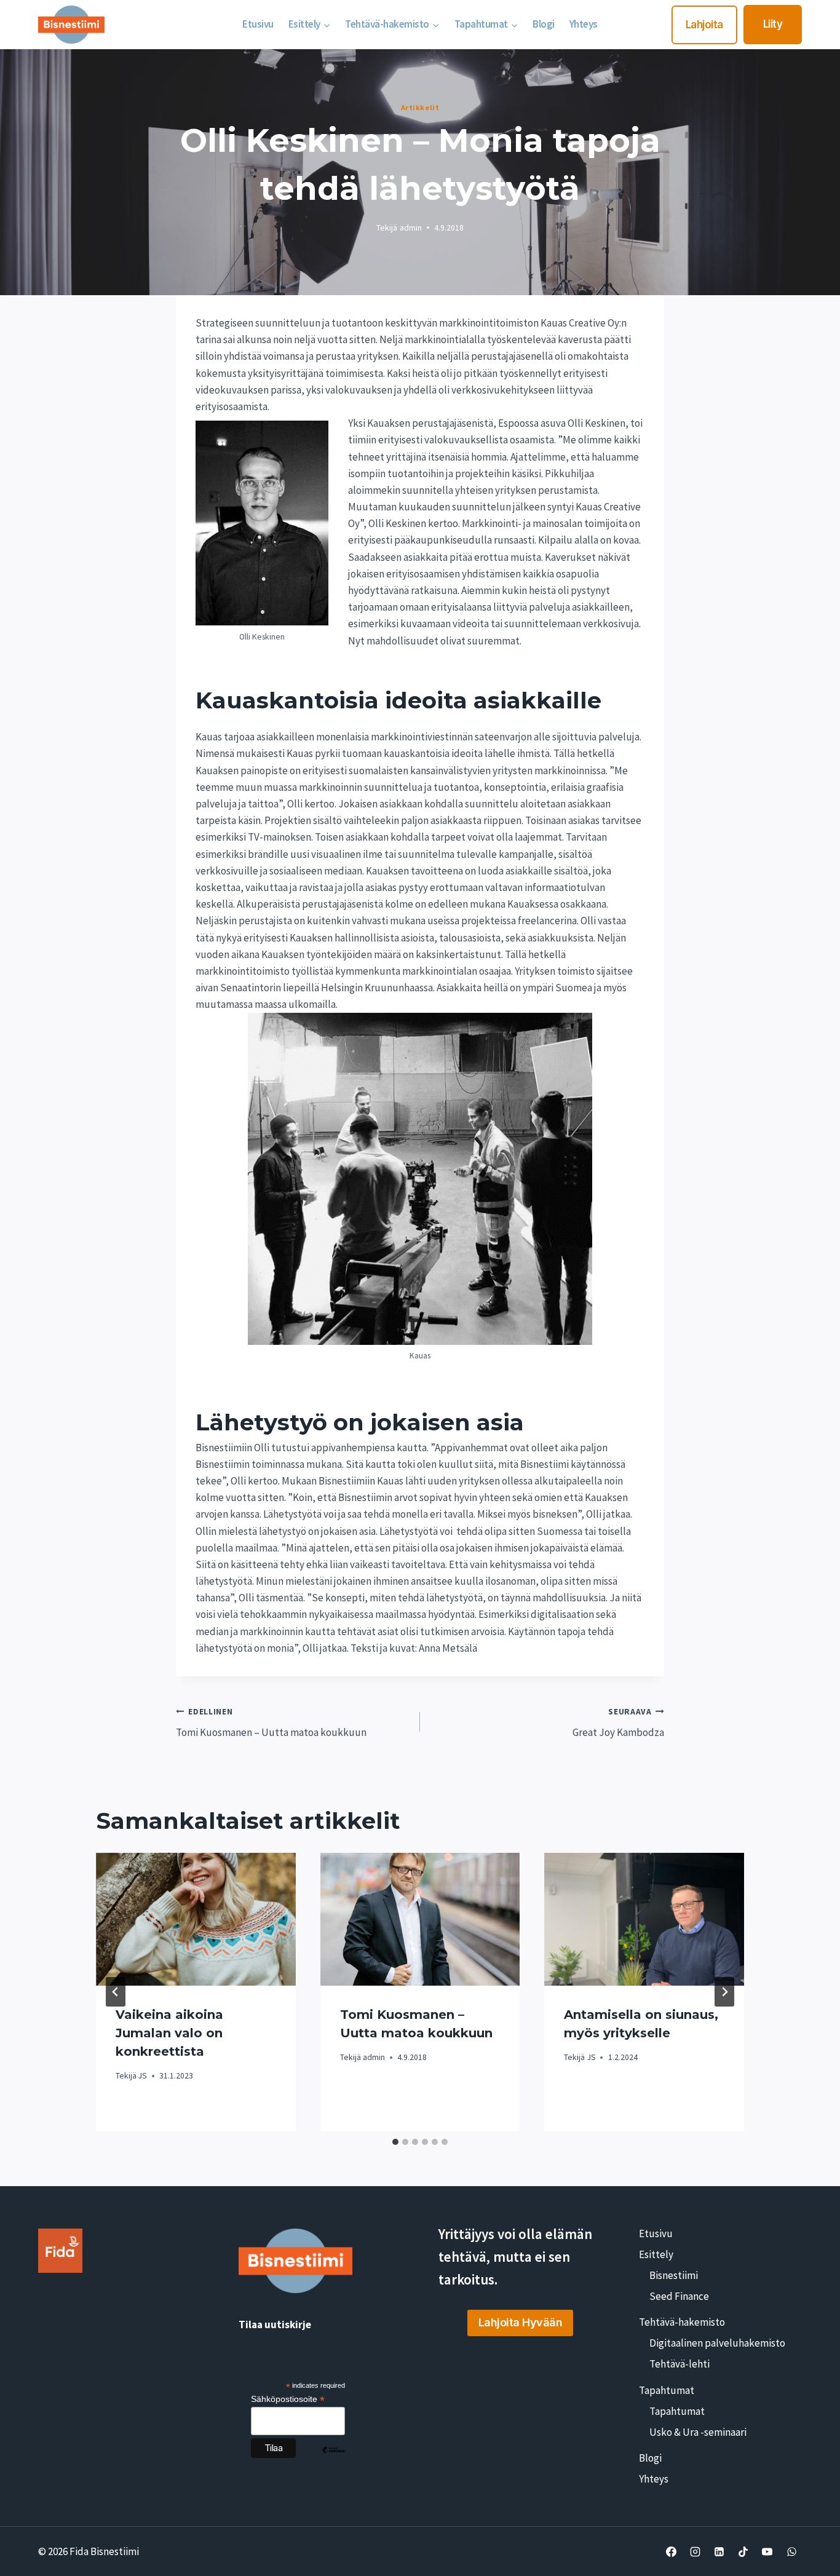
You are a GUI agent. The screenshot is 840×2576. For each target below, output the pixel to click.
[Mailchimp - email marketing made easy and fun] (333, 2459)
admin (411, 228)
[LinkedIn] (719, 2551)
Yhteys (584, 24)
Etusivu (258, 24)
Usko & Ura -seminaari (698, 2432)
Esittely (656, 2254)
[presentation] (196, 1919)
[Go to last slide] (116, 1992)
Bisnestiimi (674, 2275)
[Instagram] (695, 2551)
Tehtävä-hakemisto (682, 2322)
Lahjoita (704, 25)
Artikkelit (420, 107)
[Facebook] (672, 2551)
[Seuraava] (724, 1992)
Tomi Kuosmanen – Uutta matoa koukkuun (271, 1723)
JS (143, 2076)
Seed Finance (679, 2296)
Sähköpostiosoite (288, 2399)
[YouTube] (767, 2551)
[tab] (395, 2142)
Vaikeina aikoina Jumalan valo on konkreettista (169, 2033)
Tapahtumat (667, 2390)
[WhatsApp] (791, 2551)
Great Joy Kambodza (618, 1723)
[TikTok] (743, 2551)
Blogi (544, 24)
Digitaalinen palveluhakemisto (717, 2343)
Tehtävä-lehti (680, 2364)
